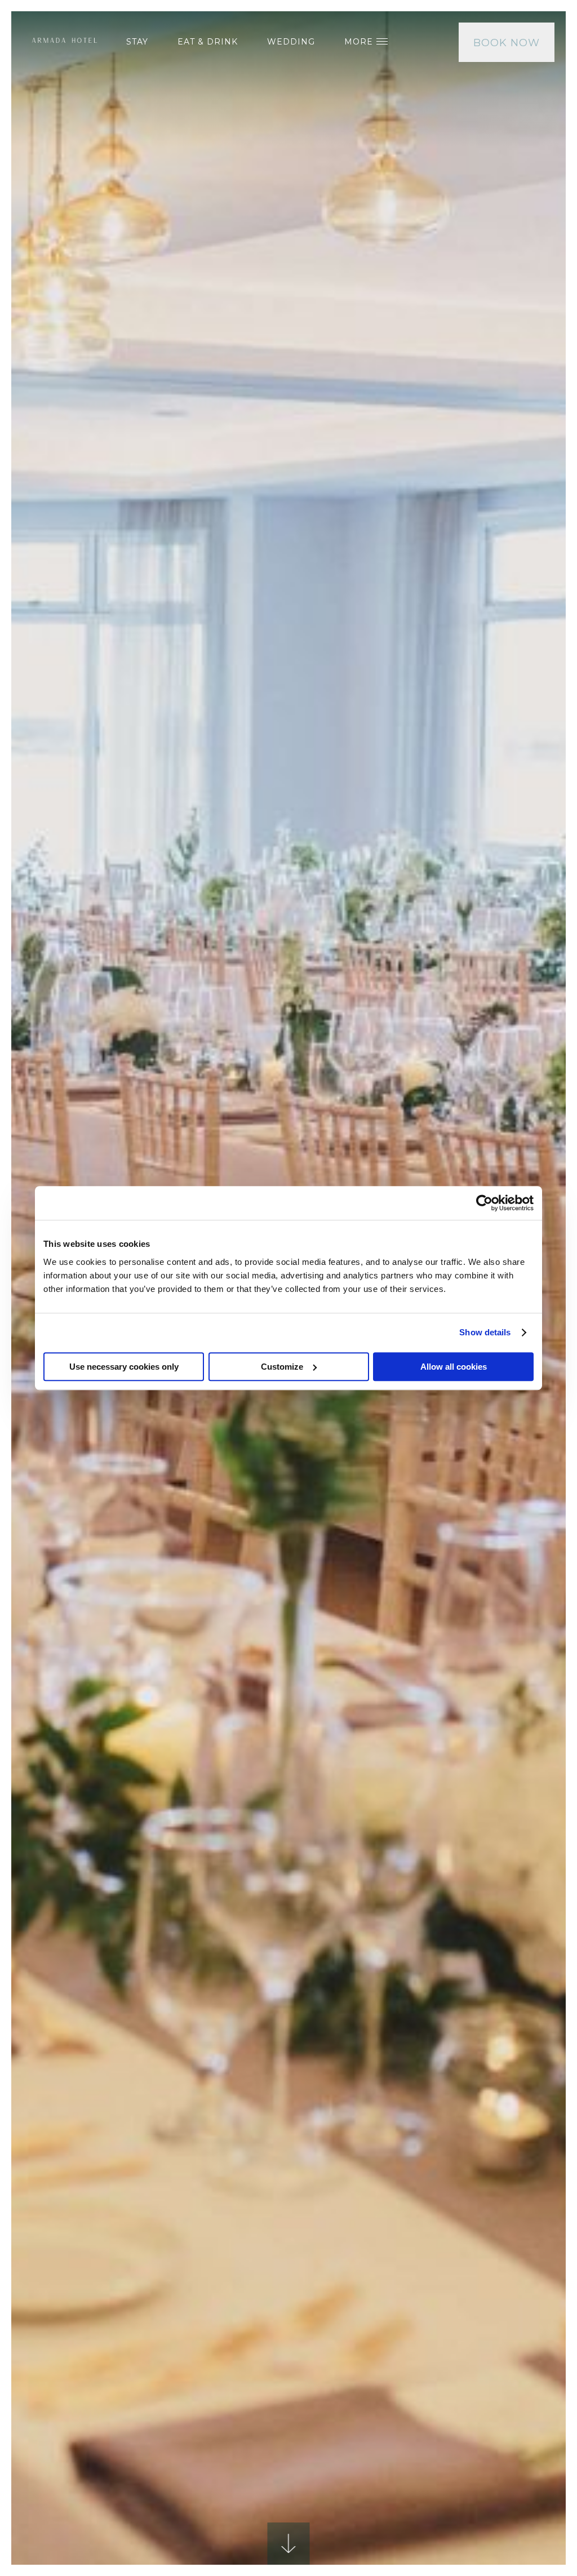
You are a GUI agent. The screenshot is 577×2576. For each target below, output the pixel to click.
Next (509, 1569)
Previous (68, 1569)
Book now (507, 43)
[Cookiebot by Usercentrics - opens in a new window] (484, 1203)
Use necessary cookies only (124, 1367)
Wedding (291, 42)
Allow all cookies (454, 1367)
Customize (282, 1367)
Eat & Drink (208, 42)
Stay (137, 42)
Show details (485, 1332)
